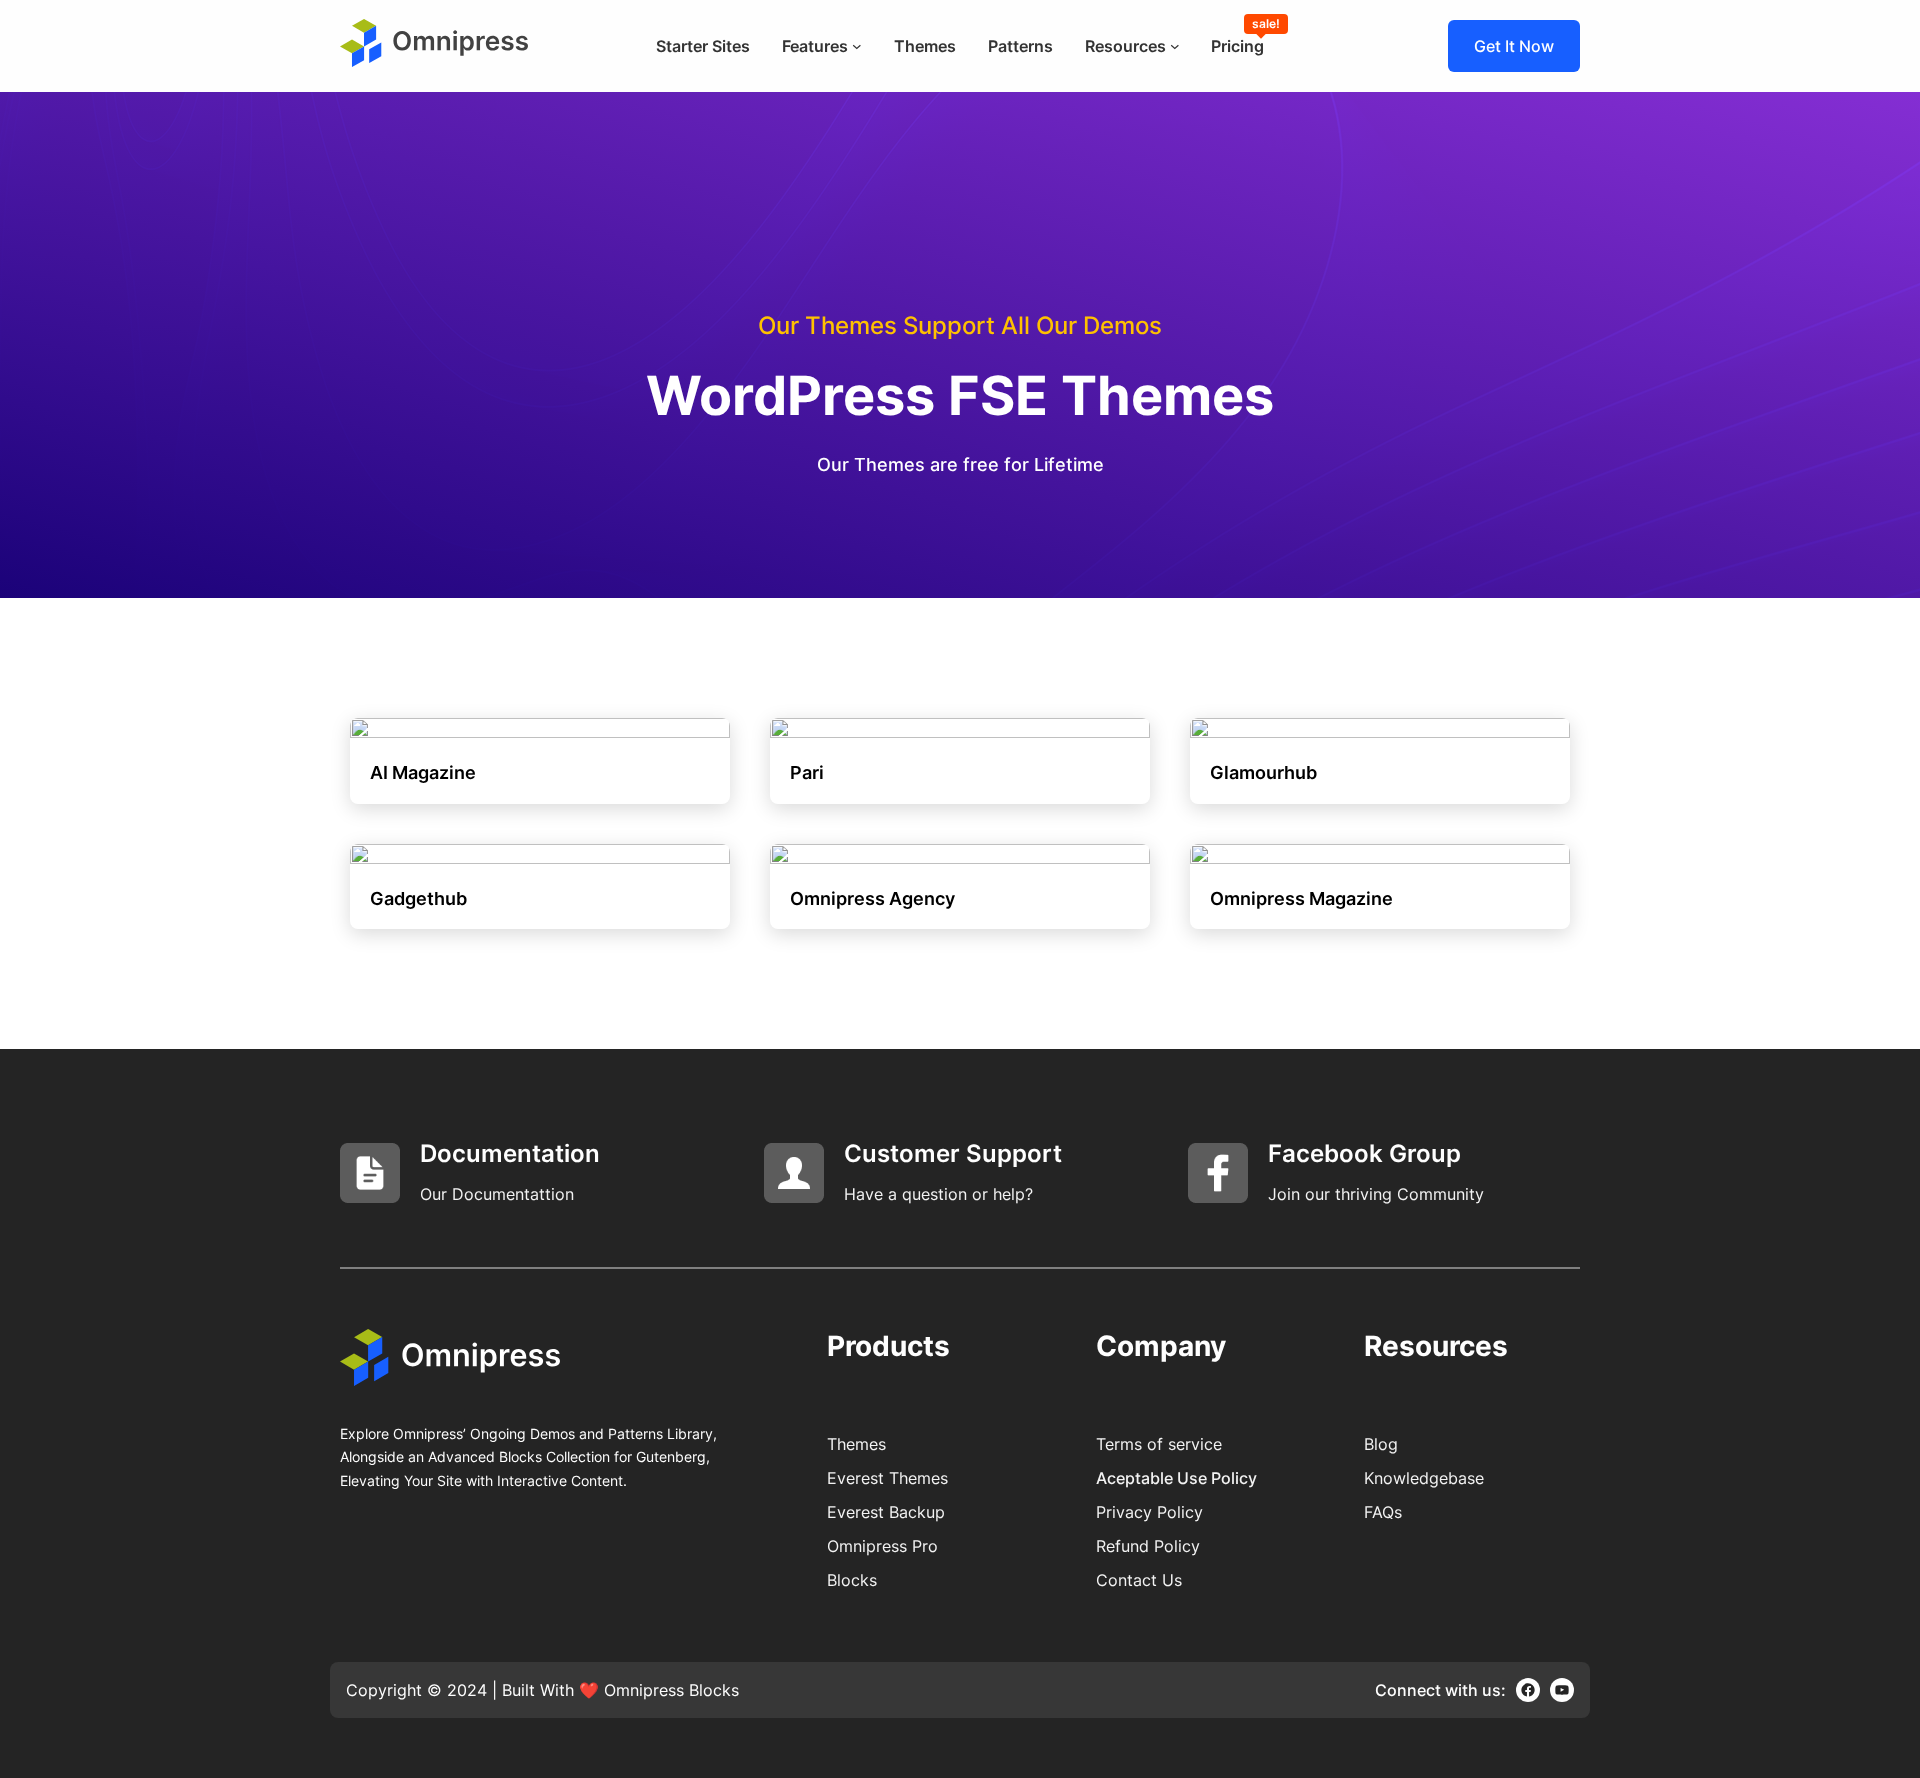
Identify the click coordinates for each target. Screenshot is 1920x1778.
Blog (1381, 1444)
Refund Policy (1148, 1546)
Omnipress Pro (882, 1546)
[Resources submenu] (1175, 46)
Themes (856, 1444)
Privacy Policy (1149, 1512)
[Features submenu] (857, 46)
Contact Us (1139, 1580)
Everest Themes (887, 1478)
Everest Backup (886, 1512)
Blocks (852, 1580)
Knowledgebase (1424, 1478)
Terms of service (1159, 1444)
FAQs (1383, 1512)
